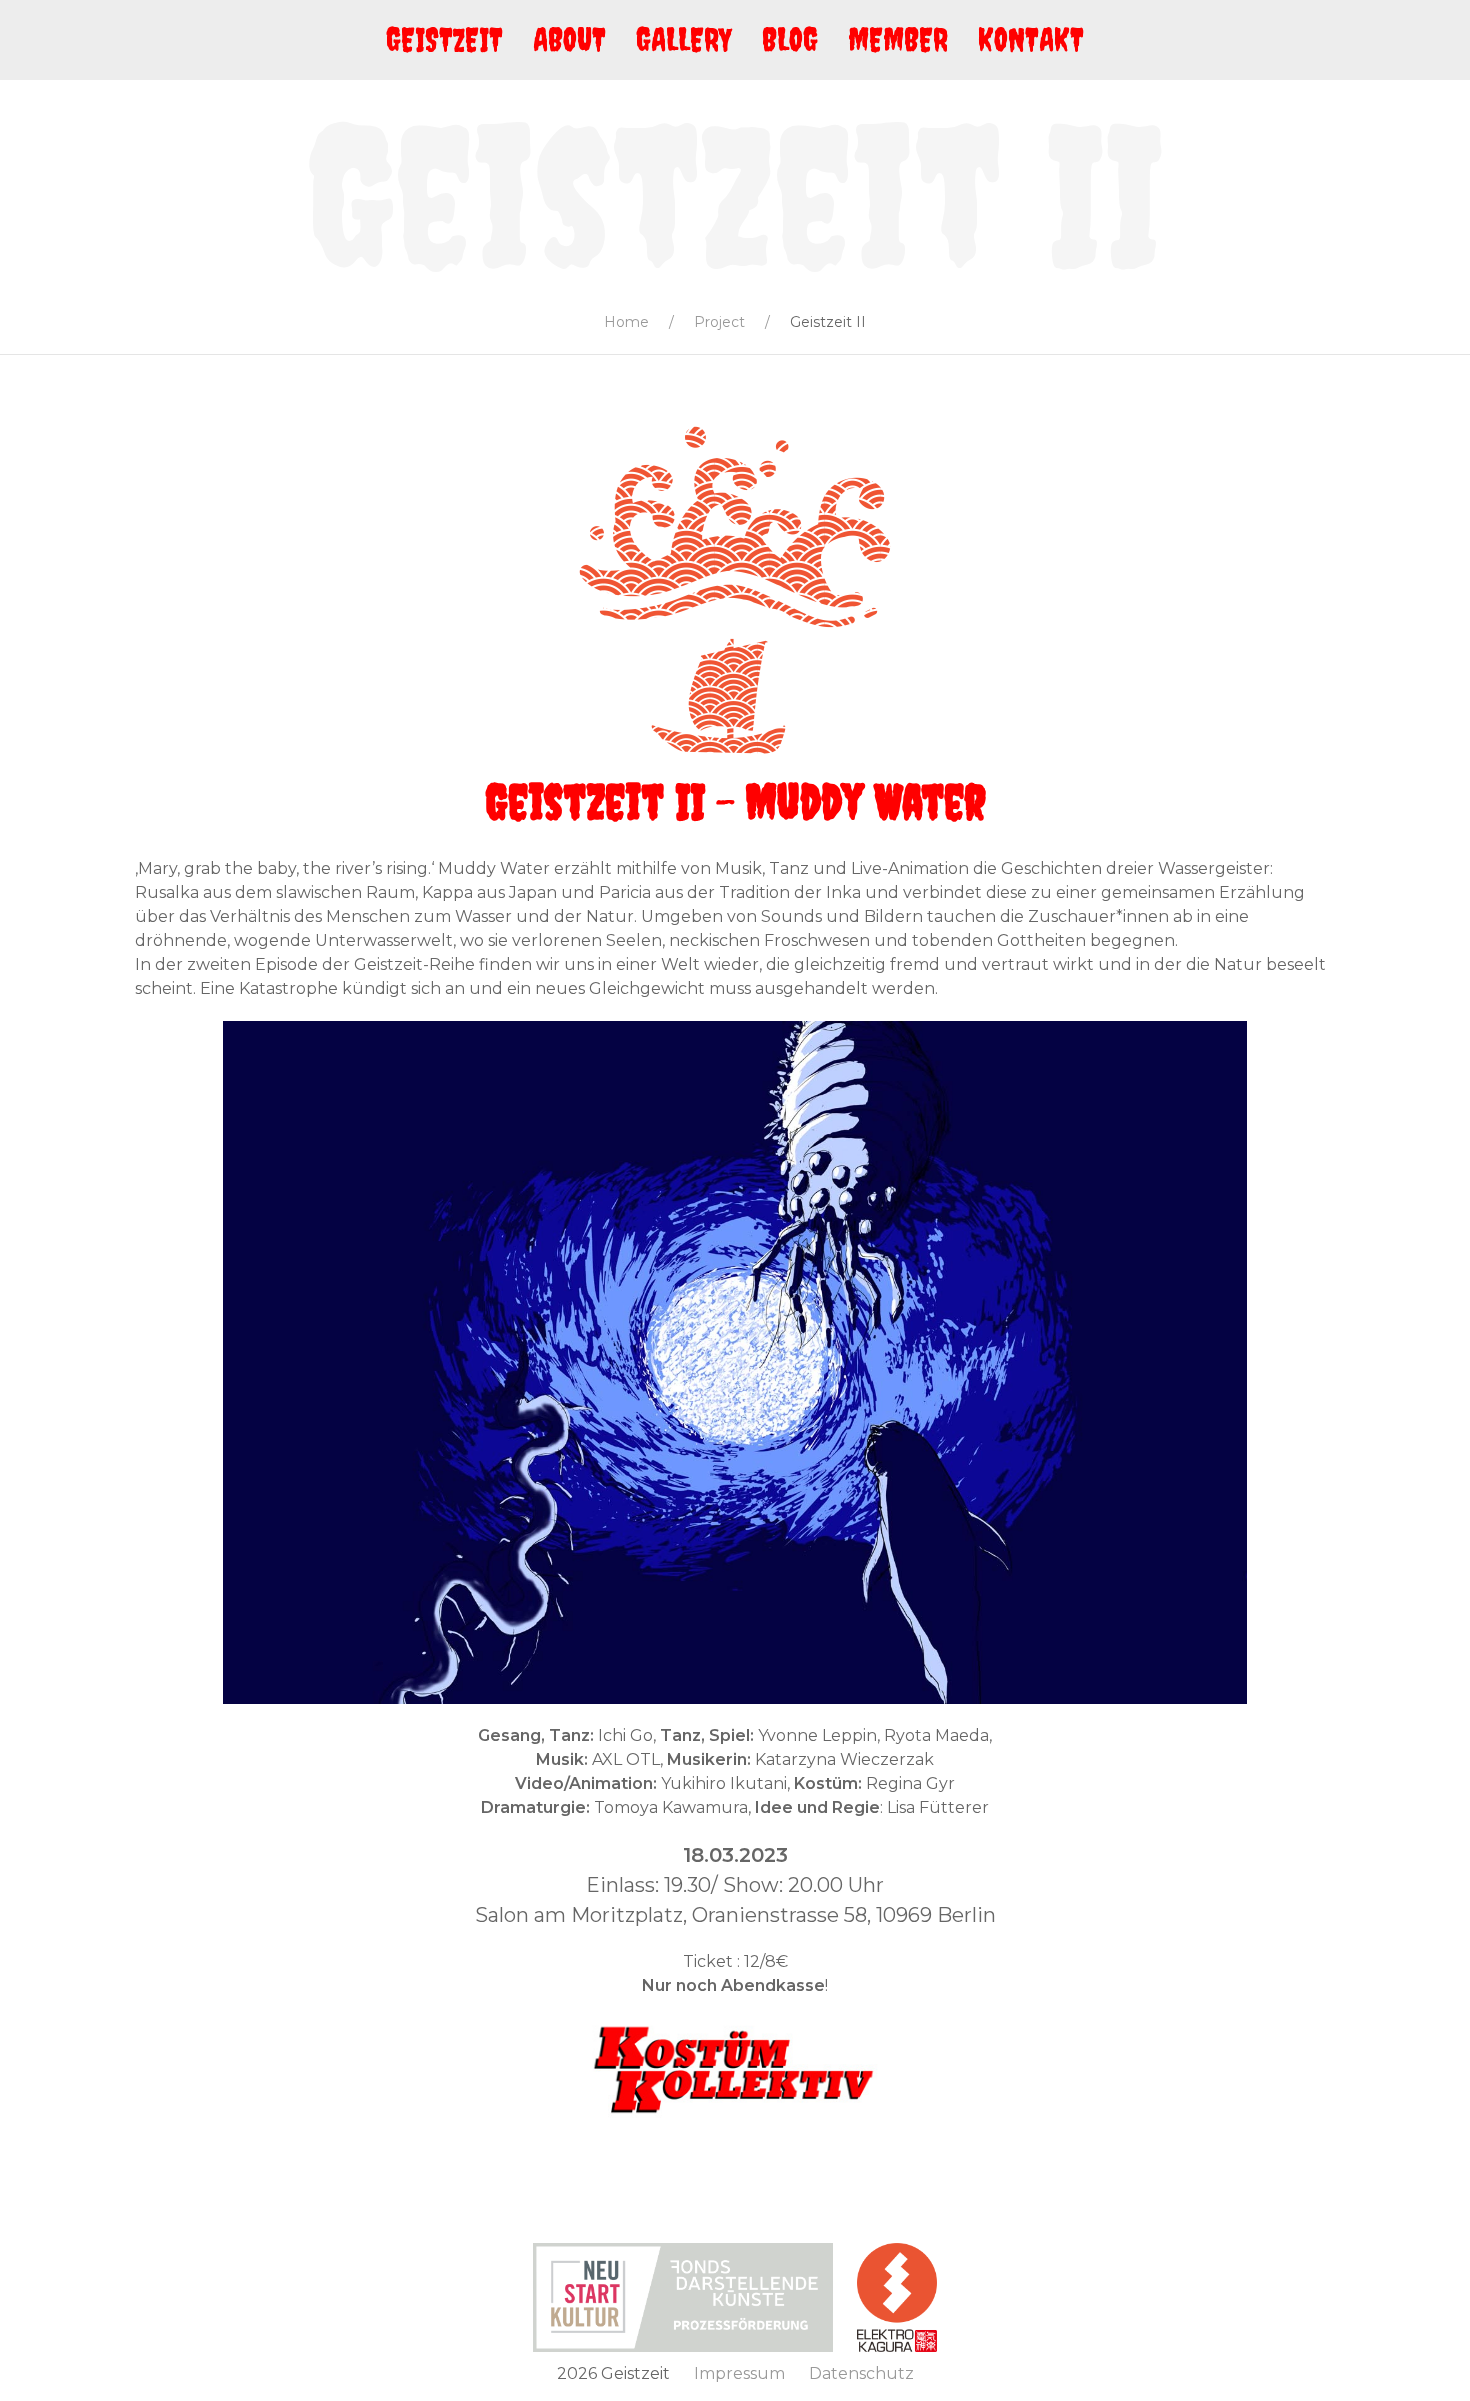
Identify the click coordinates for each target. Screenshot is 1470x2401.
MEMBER (898, 39)
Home (626, 322)
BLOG (790, 39)
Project (719, 322)
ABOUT (569, 39)
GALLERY (684, 39)
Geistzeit (444, 39)
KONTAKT (1031, 39)
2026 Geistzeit (613, 2373)
